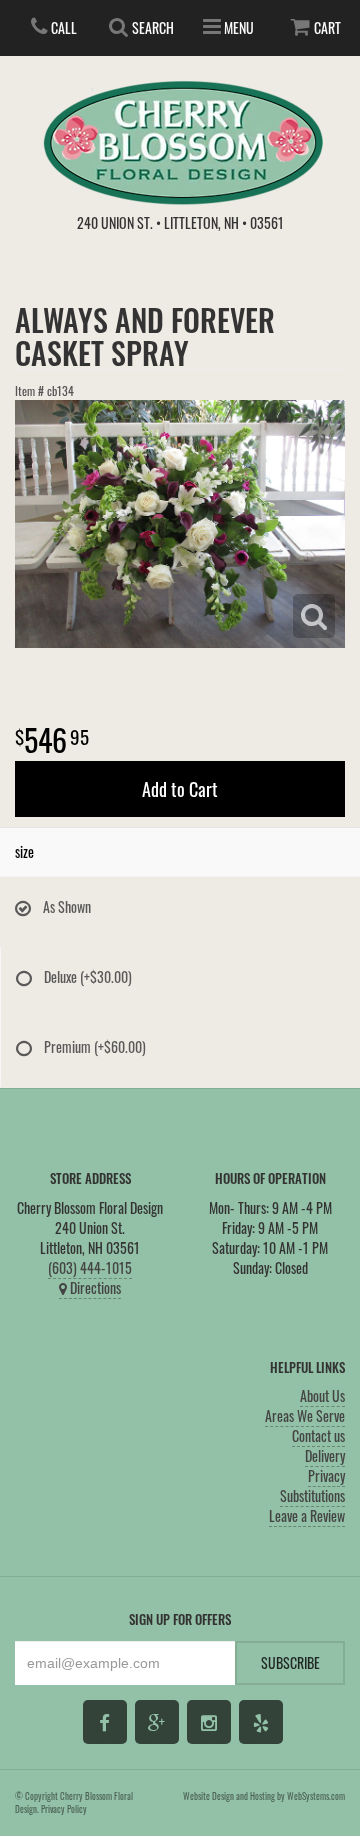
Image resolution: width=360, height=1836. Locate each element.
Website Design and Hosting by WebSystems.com (264, 1796)
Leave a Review (307, 1515)
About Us (322, 1395)
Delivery (325, 1455)
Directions (94, 1287)
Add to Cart (180, 789)
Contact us (318, 1435)
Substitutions (312, 1495)
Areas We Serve (305, 1415)
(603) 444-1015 (90, 1267)
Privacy (326, 1475)
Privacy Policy (64, 1809)
